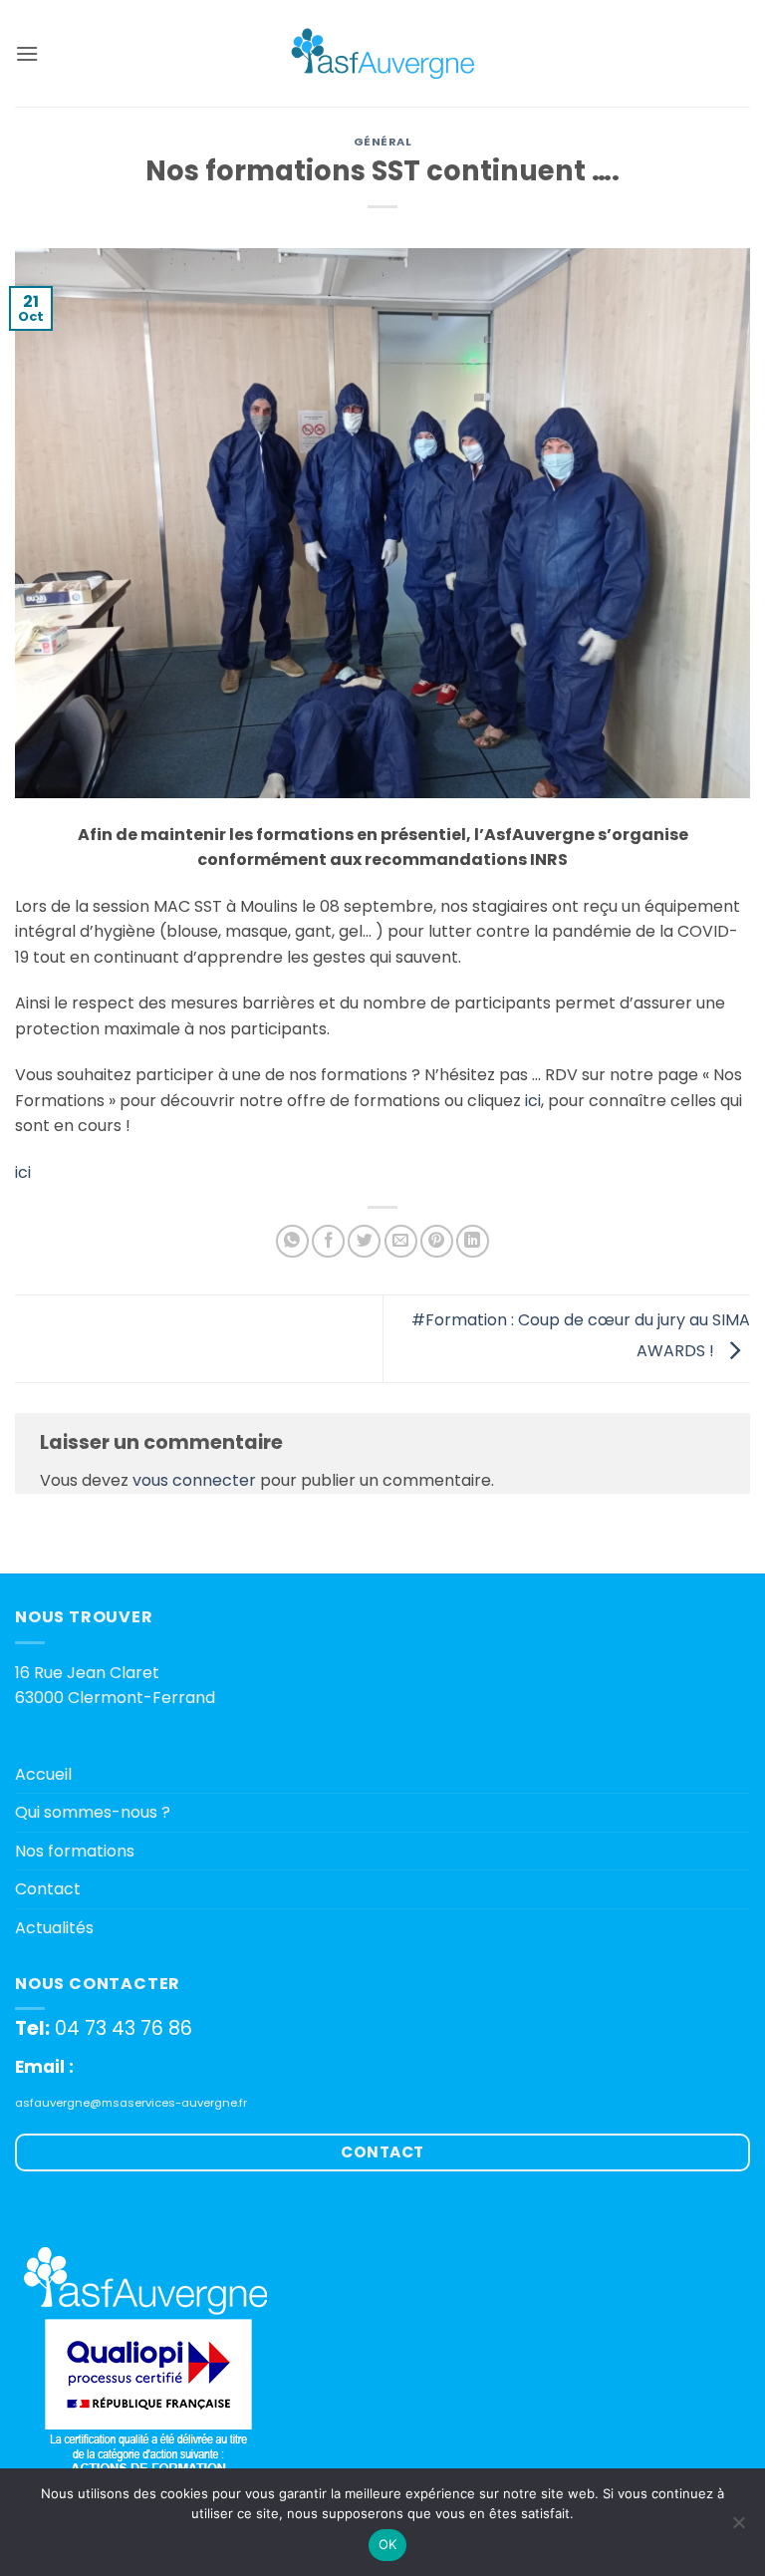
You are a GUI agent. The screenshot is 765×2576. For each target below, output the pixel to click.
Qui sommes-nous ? (93, 1812)
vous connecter (194, 1480)
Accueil (43, 1774)
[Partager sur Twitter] (364, 1241)
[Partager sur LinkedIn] (473, 1241)
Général (383, 142)
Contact (48, 1889)
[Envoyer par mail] (401, 1241)
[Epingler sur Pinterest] (437, 1241)
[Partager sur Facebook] (328, 1241)
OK (388, 2544)
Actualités (54, 1928)
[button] (27, 53)
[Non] (738, 2528)
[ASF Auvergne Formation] (382, 53)
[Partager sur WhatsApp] (292, 1241)
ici (533, 1101)
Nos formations (75, 1851)
